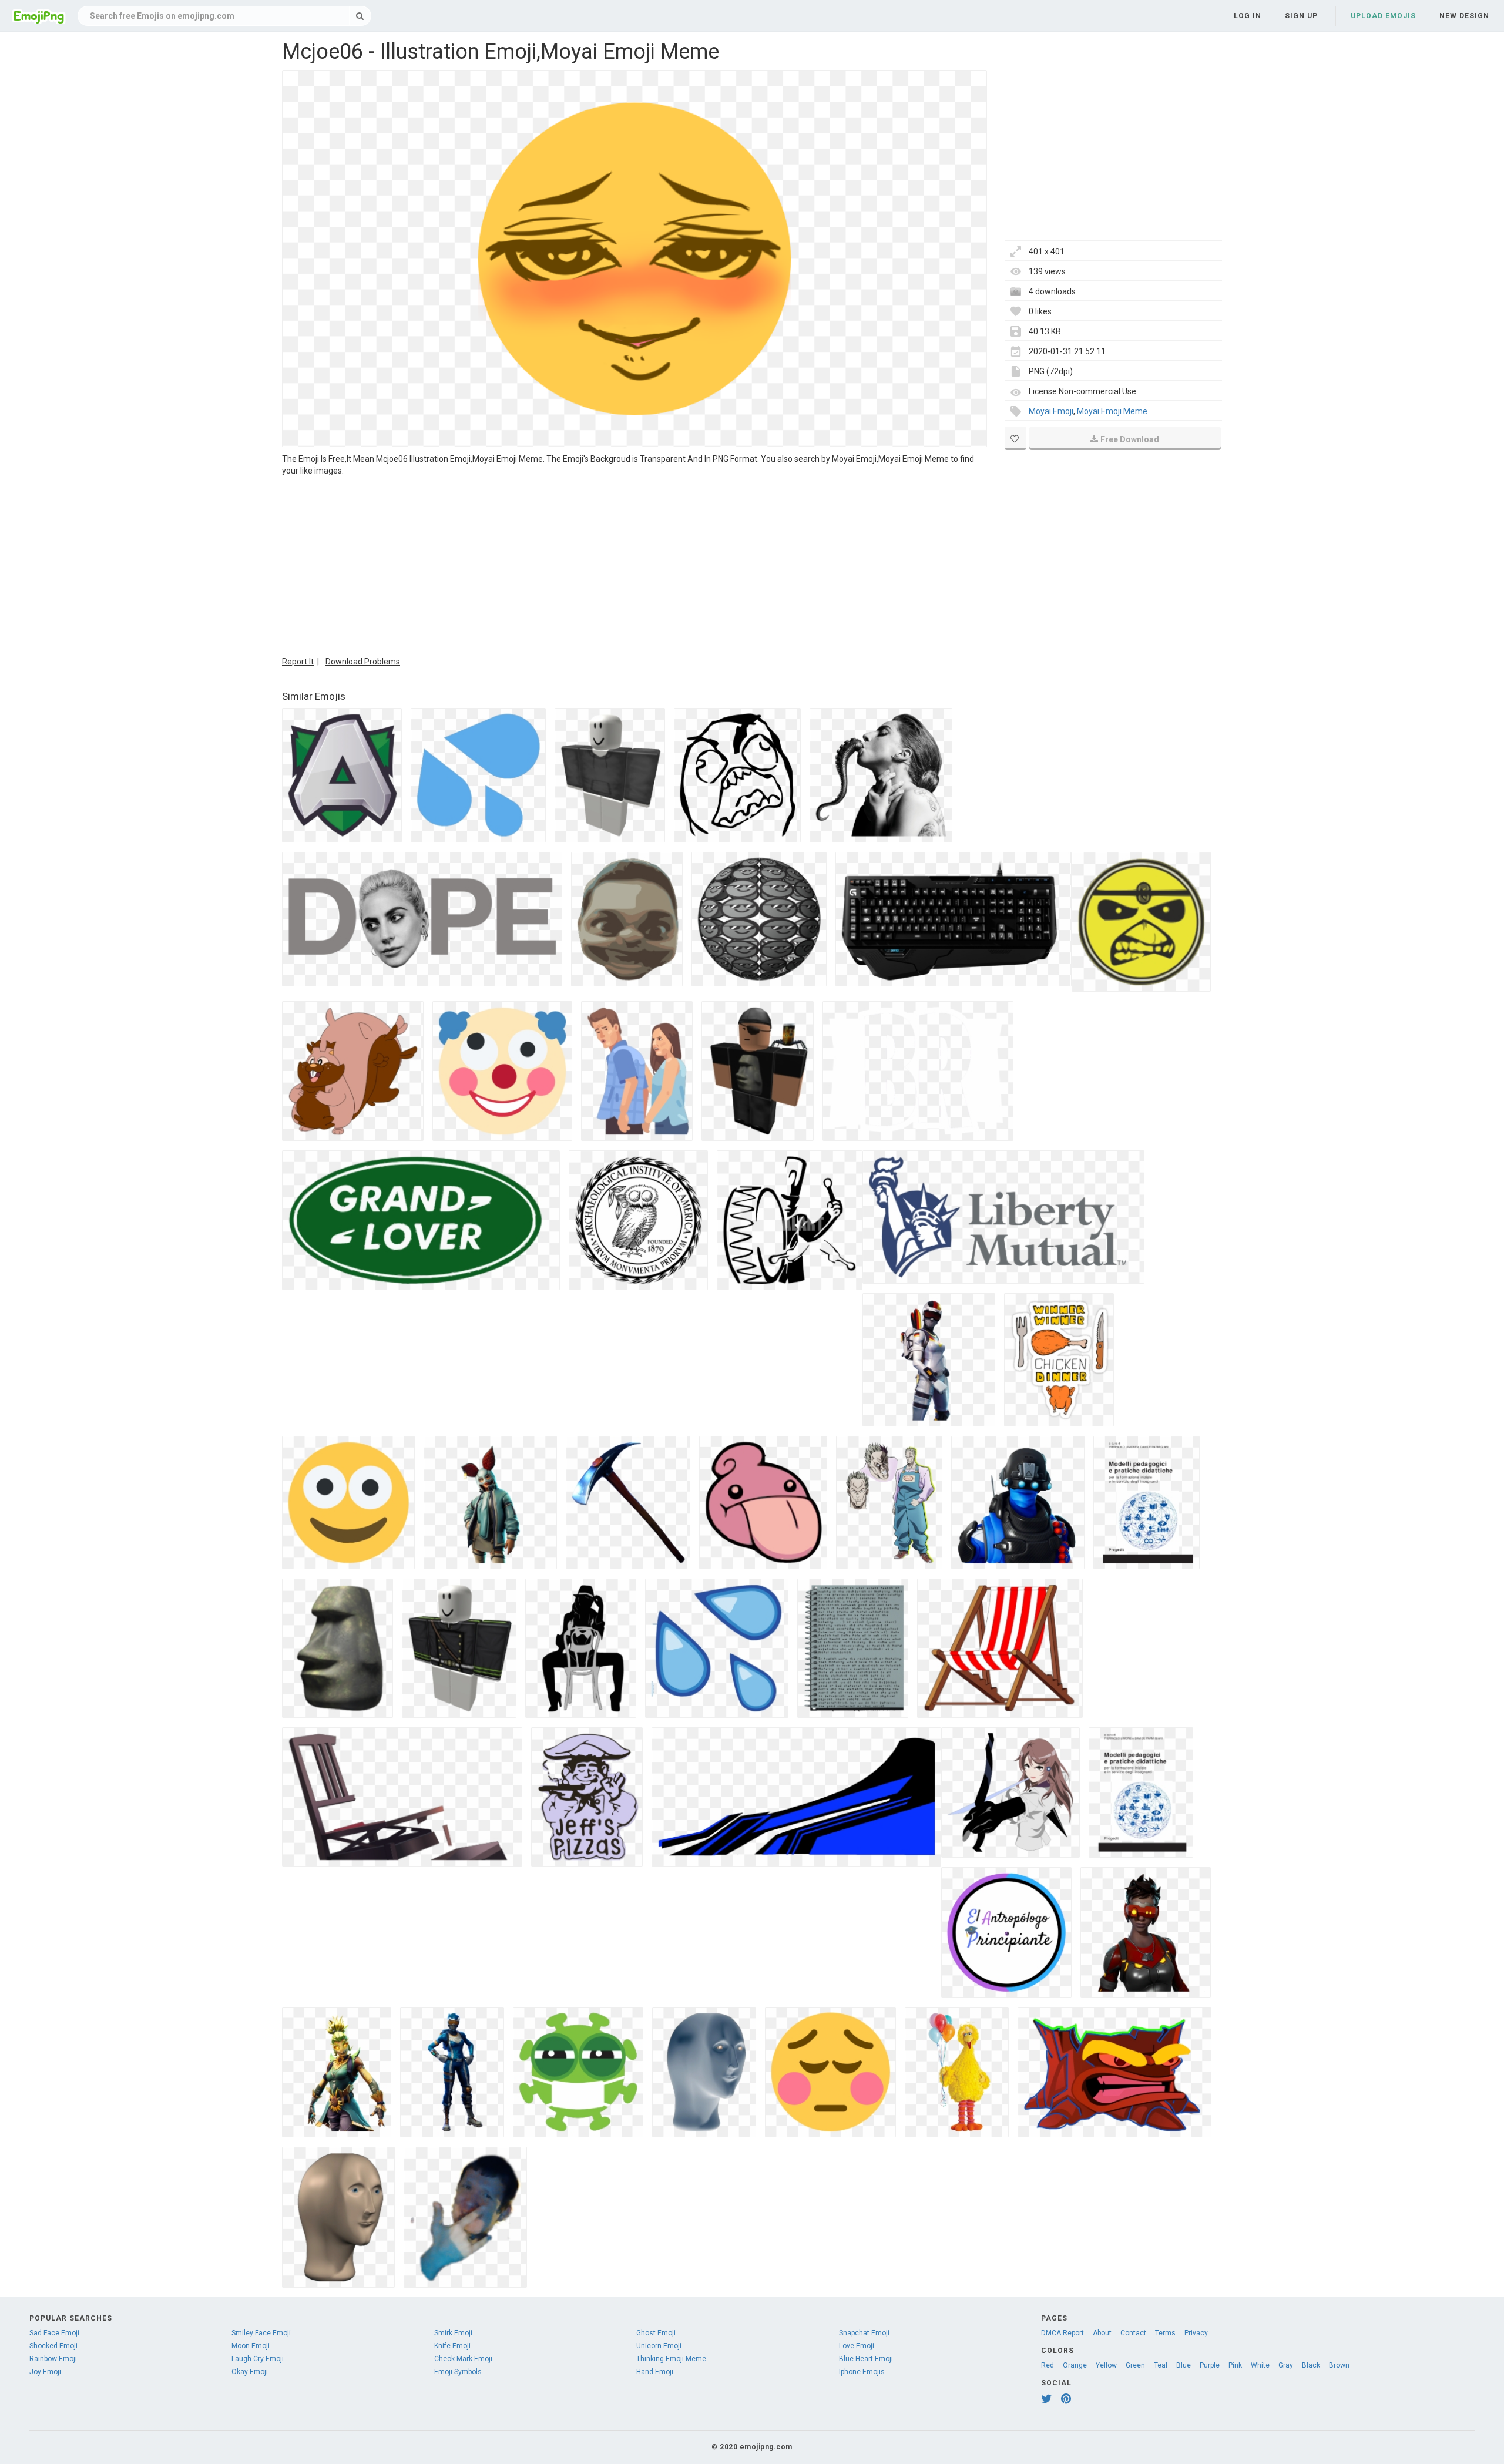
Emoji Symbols (458, 2372)
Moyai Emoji (1051, 411)
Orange (1075, 2365)
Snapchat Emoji (864, 2333)
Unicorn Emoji (659, 2346)
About (1102, 2333)
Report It (298, 662)
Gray (1286, 2365)
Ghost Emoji (656, 2333)
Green (1135, 2365)
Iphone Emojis (862, 2372)
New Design (1464, 16)
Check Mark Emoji (463, 2359)
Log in (1248, 16)
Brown (1339, 2365)
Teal (1161, 2365)
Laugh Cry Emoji (258, 2359)
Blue (1184, 2365)
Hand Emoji (655, 2372)
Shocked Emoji (53, 2346)
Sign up (1301, 16)
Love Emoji (857, 2346)
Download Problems (363, 662)
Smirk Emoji (453, 2333)
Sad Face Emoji (54, 2333)
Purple (1210, 2365)
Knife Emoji (452, 2346)
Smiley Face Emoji (261, 2333)
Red (1048, 2365)
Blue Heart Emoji (866, 2359)
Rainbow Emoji (53, 2359)
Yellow (1106, 2365)
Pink (1235, 2365)
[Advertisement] (634, 565)
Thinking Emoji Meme (671, 2359)
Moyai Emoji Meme (1112, 411)
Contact (1133, 2333)
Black (1311, 2365)
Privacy (1196, 2333)
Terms (1165, 2333)
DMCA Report (1062, 2333)
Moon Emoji (251, 2346)
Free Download (1130, 439)
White (1260, 2365)
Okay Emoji (250, 2372)
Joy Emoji (45, 2372)
